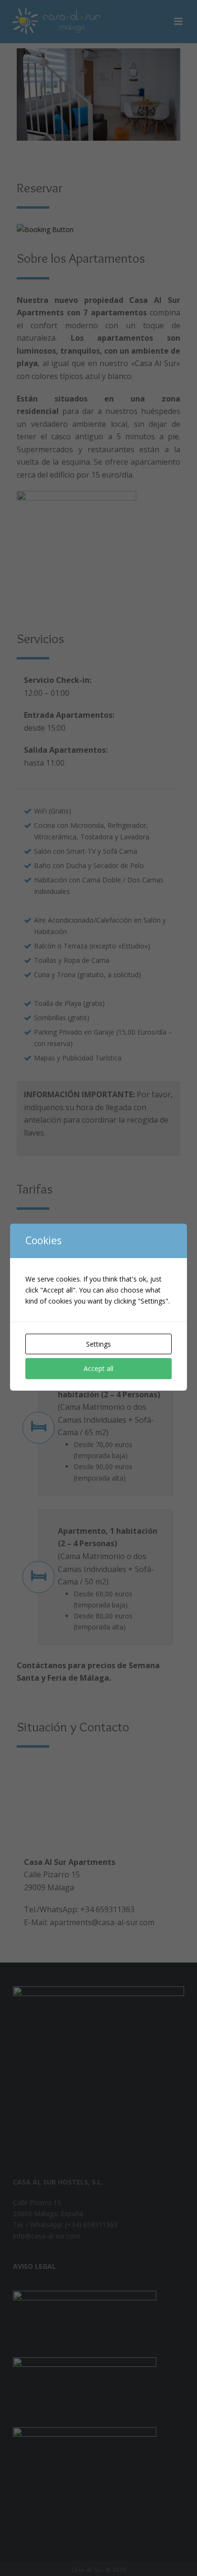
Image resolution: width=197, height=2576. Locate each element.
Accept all (98, 1368)
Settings (98, 1344)
